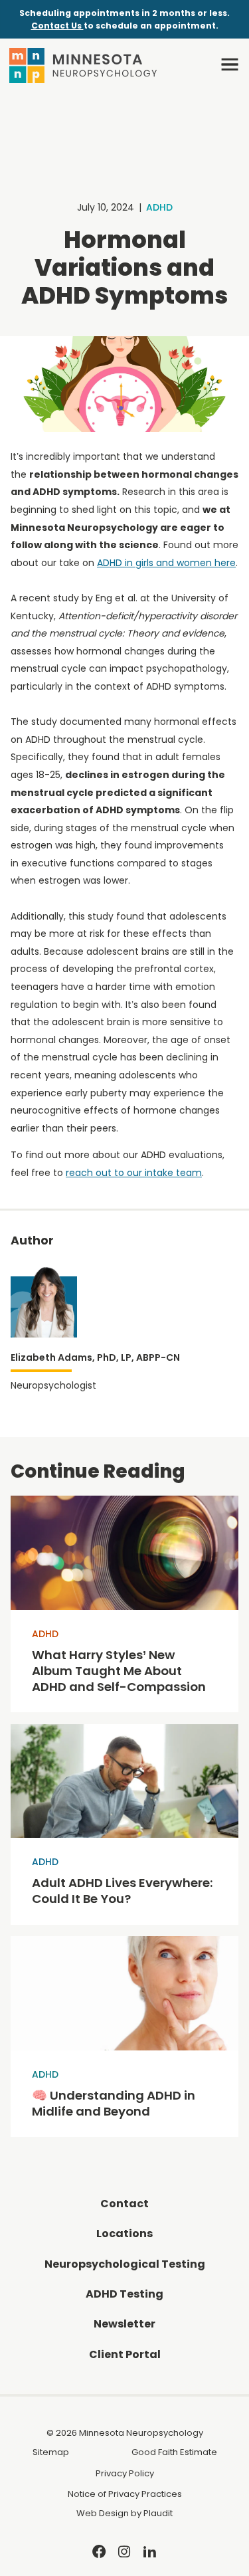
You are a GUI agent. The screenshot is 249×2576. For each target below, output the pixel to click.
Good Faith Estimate (174, 2452)
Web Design (103, 2513)
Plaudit (158, 2513)
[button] (230, 64)
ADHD (159, 207)
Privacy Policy (125, 2473)
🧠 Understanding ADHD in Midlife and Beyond (114, 2104)
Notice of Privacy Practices (125, 2494)
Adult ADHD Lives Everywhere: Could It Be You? (123, 1891)
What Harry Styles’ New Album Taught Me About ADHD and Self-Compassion (119, 1671)
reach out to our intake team (134, 1173)
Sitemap (51, 2452)
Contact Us (57, 26)
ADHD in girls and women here (166, 563)
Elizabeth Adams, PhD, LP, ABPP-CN (95, 1357)
